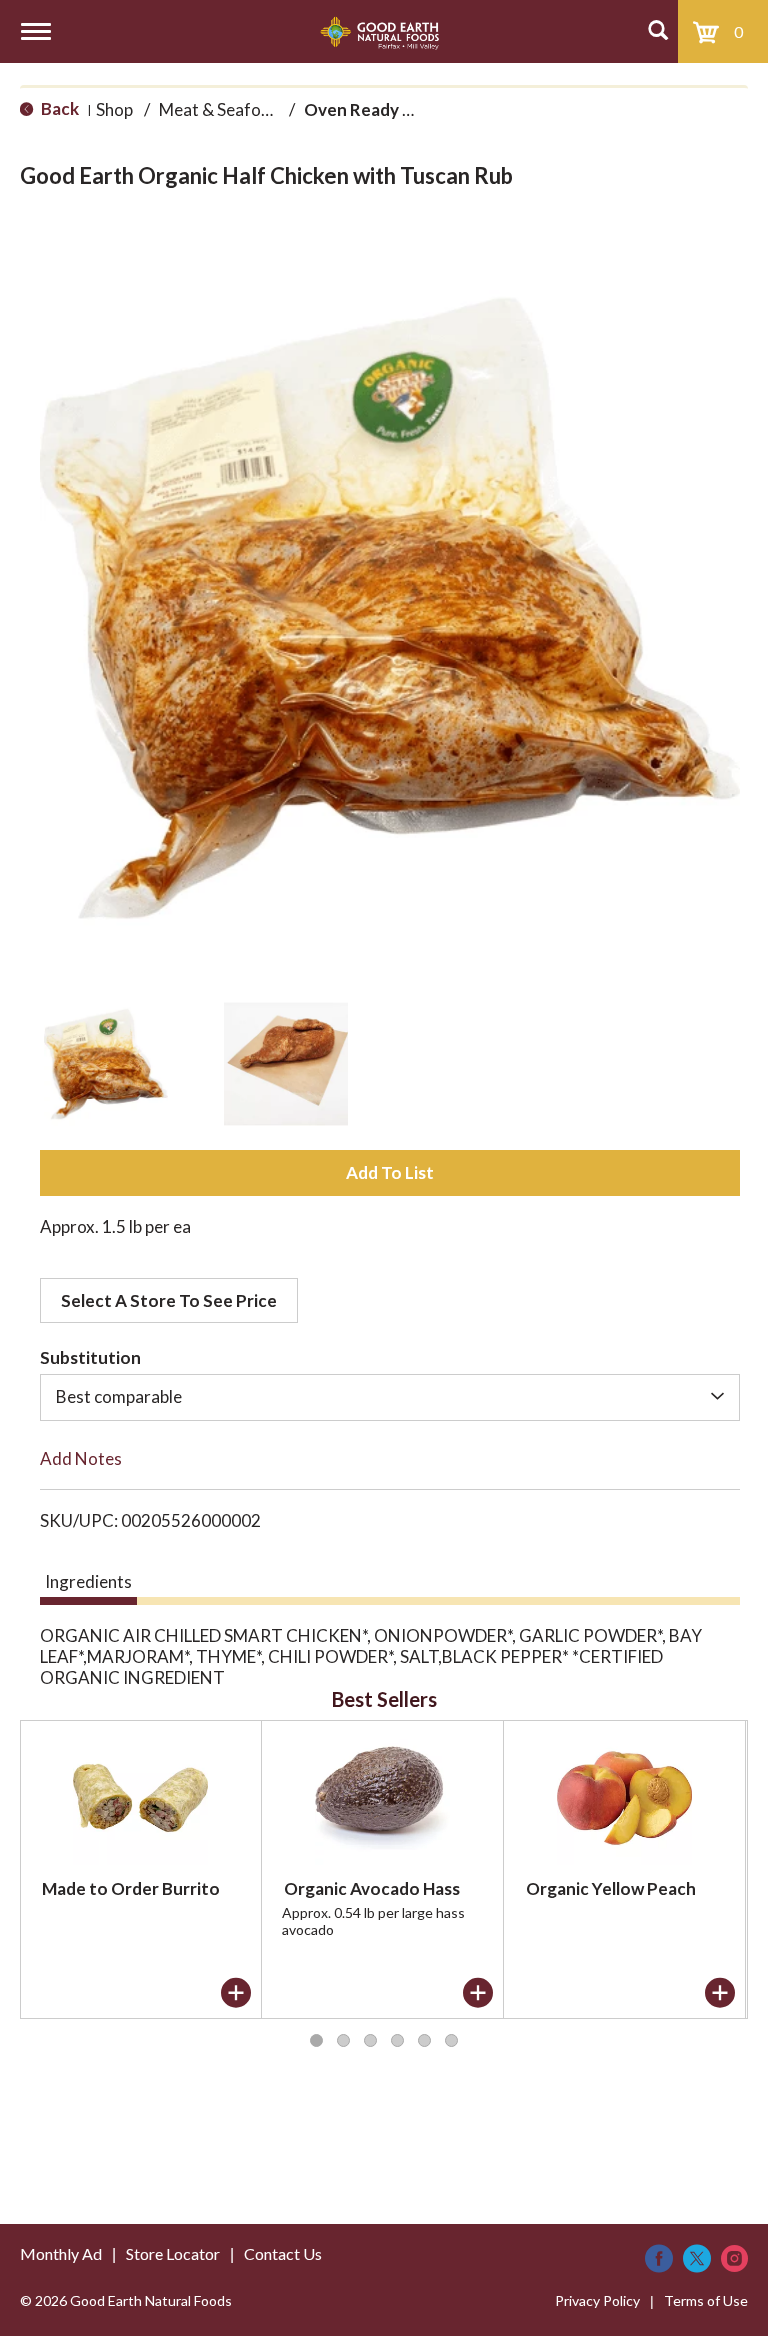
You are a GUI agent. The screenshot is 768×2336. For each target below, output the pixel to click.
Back (58, 108)
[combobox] (390, 1397)
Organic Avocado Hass (372, 1888)
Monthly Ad (61, 2253)
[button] (106, 1064)
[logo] (379, 31)
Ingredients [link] (88, 1581)
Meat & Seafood (220, 109)
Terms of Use (706, 2300)
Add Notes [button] (81, 1458)
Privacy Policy (597, 2300)
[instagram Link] (734, 2258)
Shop (114, 109)
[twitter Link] (697, 2258)
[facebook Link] (659, 2258)
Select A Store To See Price (169, 1300)
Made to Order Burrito (131, 1888)
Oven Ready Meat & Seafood (418, 109)
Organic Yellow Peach (611, 1888)
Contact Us (283, 2253)
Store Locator (173, 2253)
